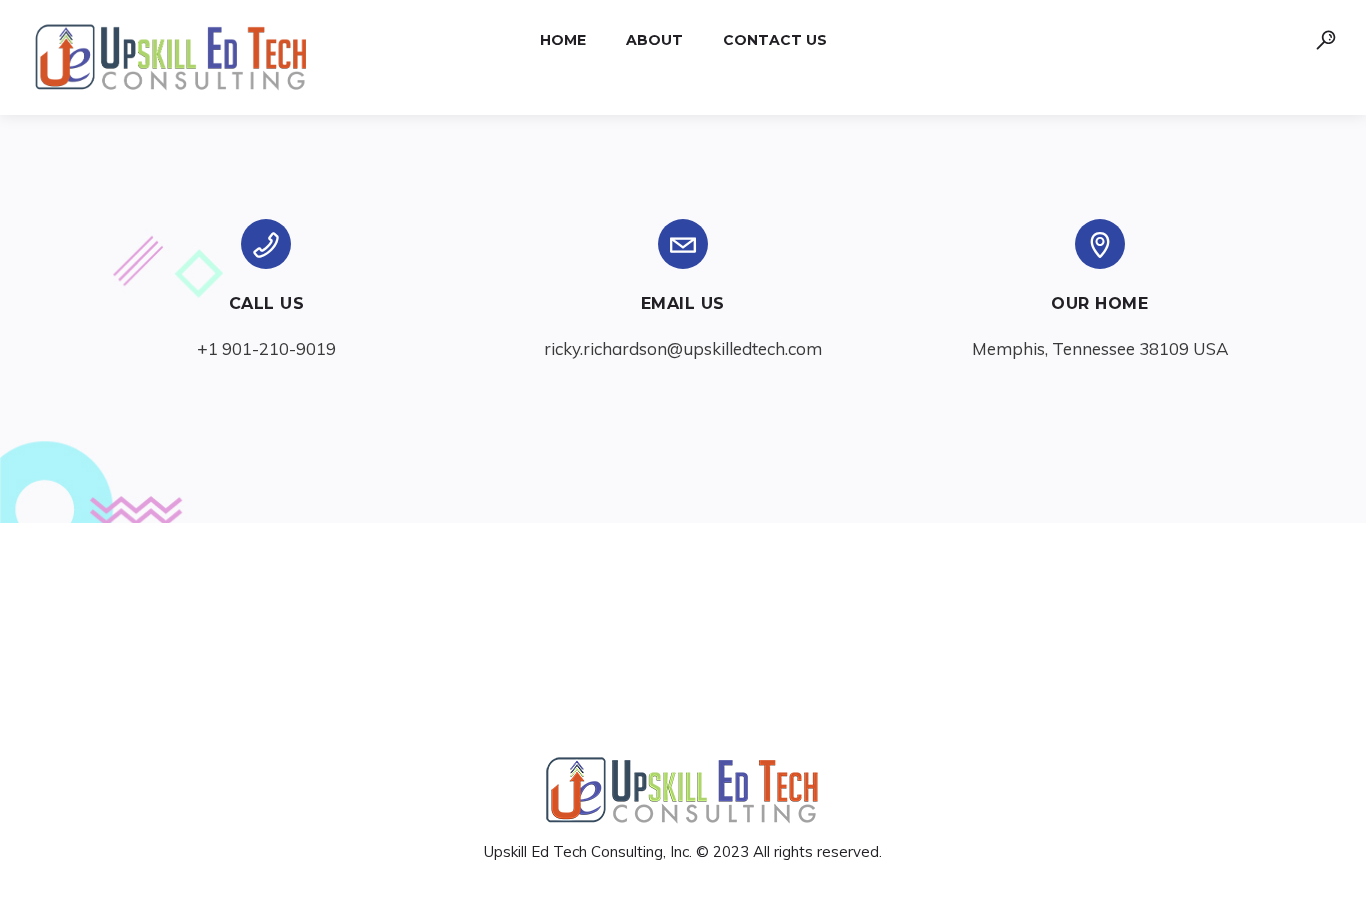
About (654, 40)
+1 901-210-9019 (266, 348)
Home (563, 40)
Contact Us (775, 40)
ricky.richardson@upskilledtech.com (683, 348)
